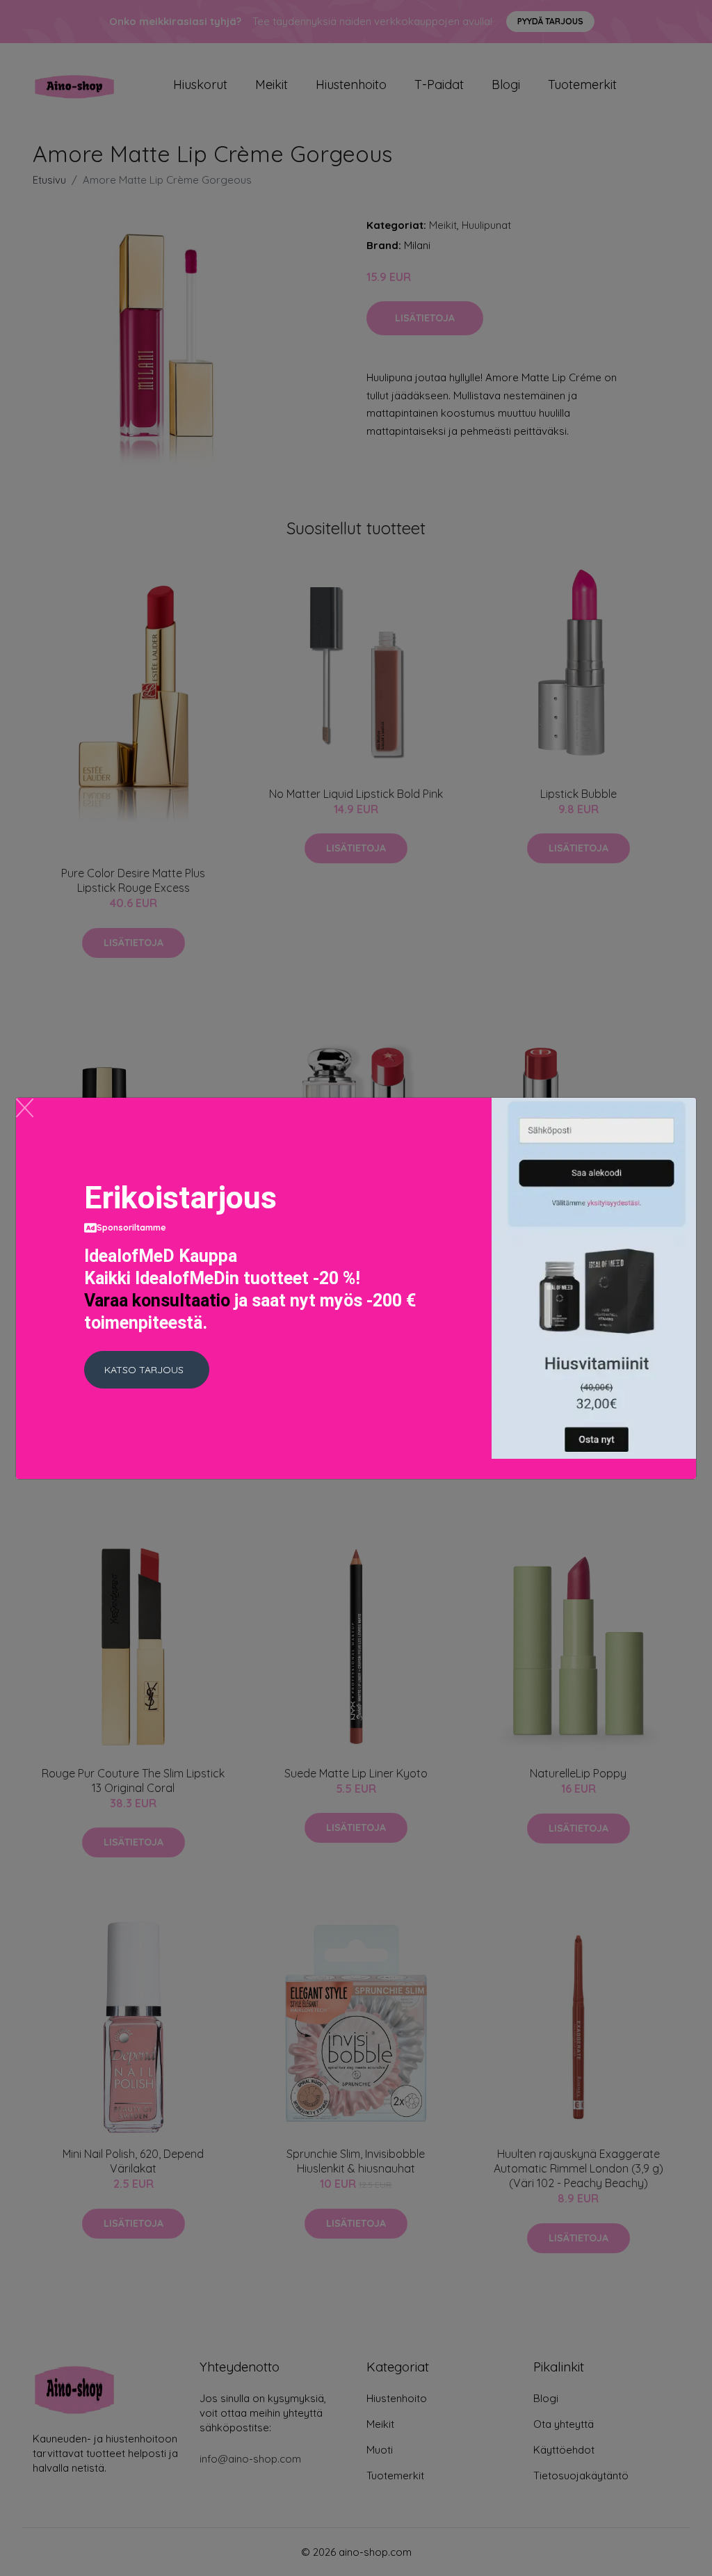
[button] (147, 1370)
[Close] (25, 1108)
